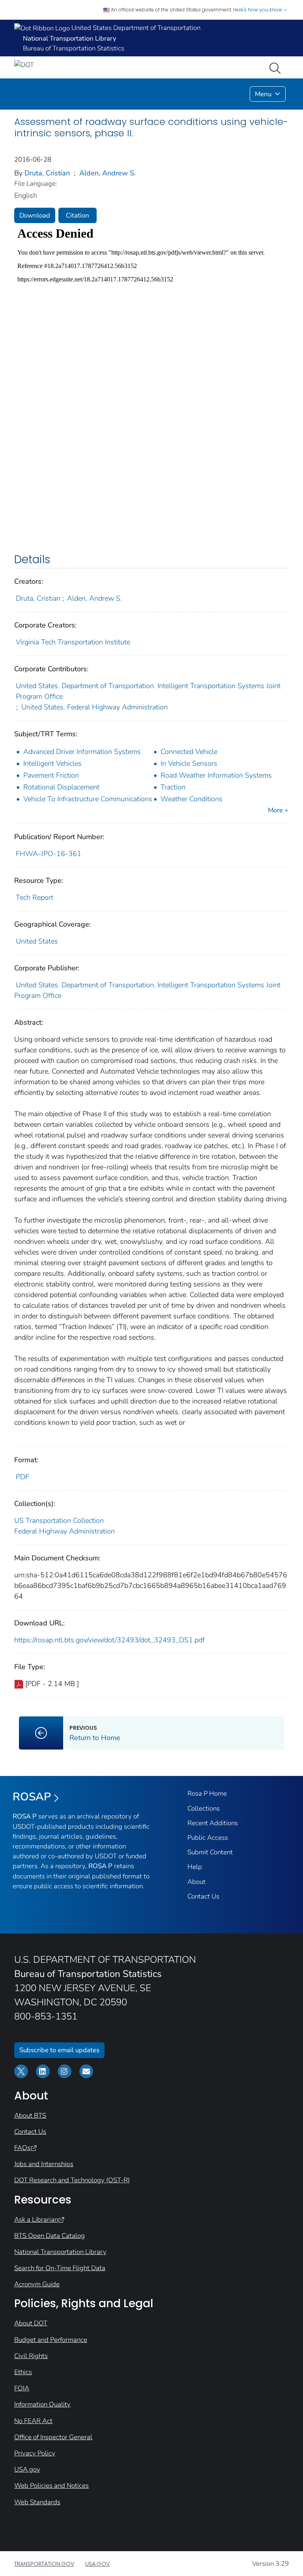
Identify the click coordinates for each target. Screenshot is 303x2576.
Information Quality (42, 2404)
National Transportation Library (60, 2252)
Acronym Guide (37, 2284)
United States (37, 941)
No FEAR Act (33, 2421)
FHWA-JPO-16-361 (49, 854)
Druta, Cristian (47, 173)
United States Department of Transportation (135, 28)
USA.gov (27, 2469)
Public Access (208, 1838)
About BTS (30, 2115)
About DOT (31, 2323)
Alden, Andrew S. (108, 173)
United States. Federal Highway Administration (94, 707)
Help (195, 1867)
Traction (173, 787)
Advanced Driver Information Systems (82, 752)
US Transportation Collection (59, 1521)
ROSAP (32, 1797)
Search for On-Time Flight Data (60, 2268)
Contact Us (203, 1896)
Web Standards (37, 2502)
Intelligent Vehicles (52, 763)
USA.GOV (97, 2564)
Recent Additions (213, 1823)
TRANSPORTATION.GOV (44, 2564)
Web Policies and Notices (51, 2486)
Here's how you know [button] (258, 10)
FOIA (22, 2388)
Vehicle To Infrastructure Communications (88, 799)
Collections (204, 1808)
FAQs (22, 2148)
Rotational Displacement (61, 787)
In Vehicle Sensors (189, 763)
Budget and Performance (51, 2340)
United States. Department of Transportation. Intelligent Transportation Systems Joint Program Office (148, 691)
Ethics (23, 2372)
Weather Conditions (192, 799)
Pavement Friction (51, 775)
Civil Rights (31, 2356)
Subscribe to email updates (59, 2050)
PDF (22, 1477)
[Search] (277, 67)
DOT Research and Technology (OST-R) (72, 2180)
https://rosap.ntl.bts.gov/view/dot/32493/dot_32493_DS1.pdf (109, 1640)
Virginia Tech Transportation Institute (73, 642)
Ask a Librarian (36, 2220)
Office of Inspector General (53, 2437)
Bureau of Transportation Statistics (74, 48)
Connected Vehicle (189, 752)
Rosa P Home (207, 1793)
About (196, 1882)
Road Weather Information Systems (216, 775)
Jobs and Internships (44, 2164)
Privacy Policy (35, 2453)
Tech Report (35, 897)
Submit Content (210, 1852)
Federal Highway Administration (65, 1531)
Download (35, 215)
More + (278, 810)
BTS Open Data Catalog (50, 2236)
